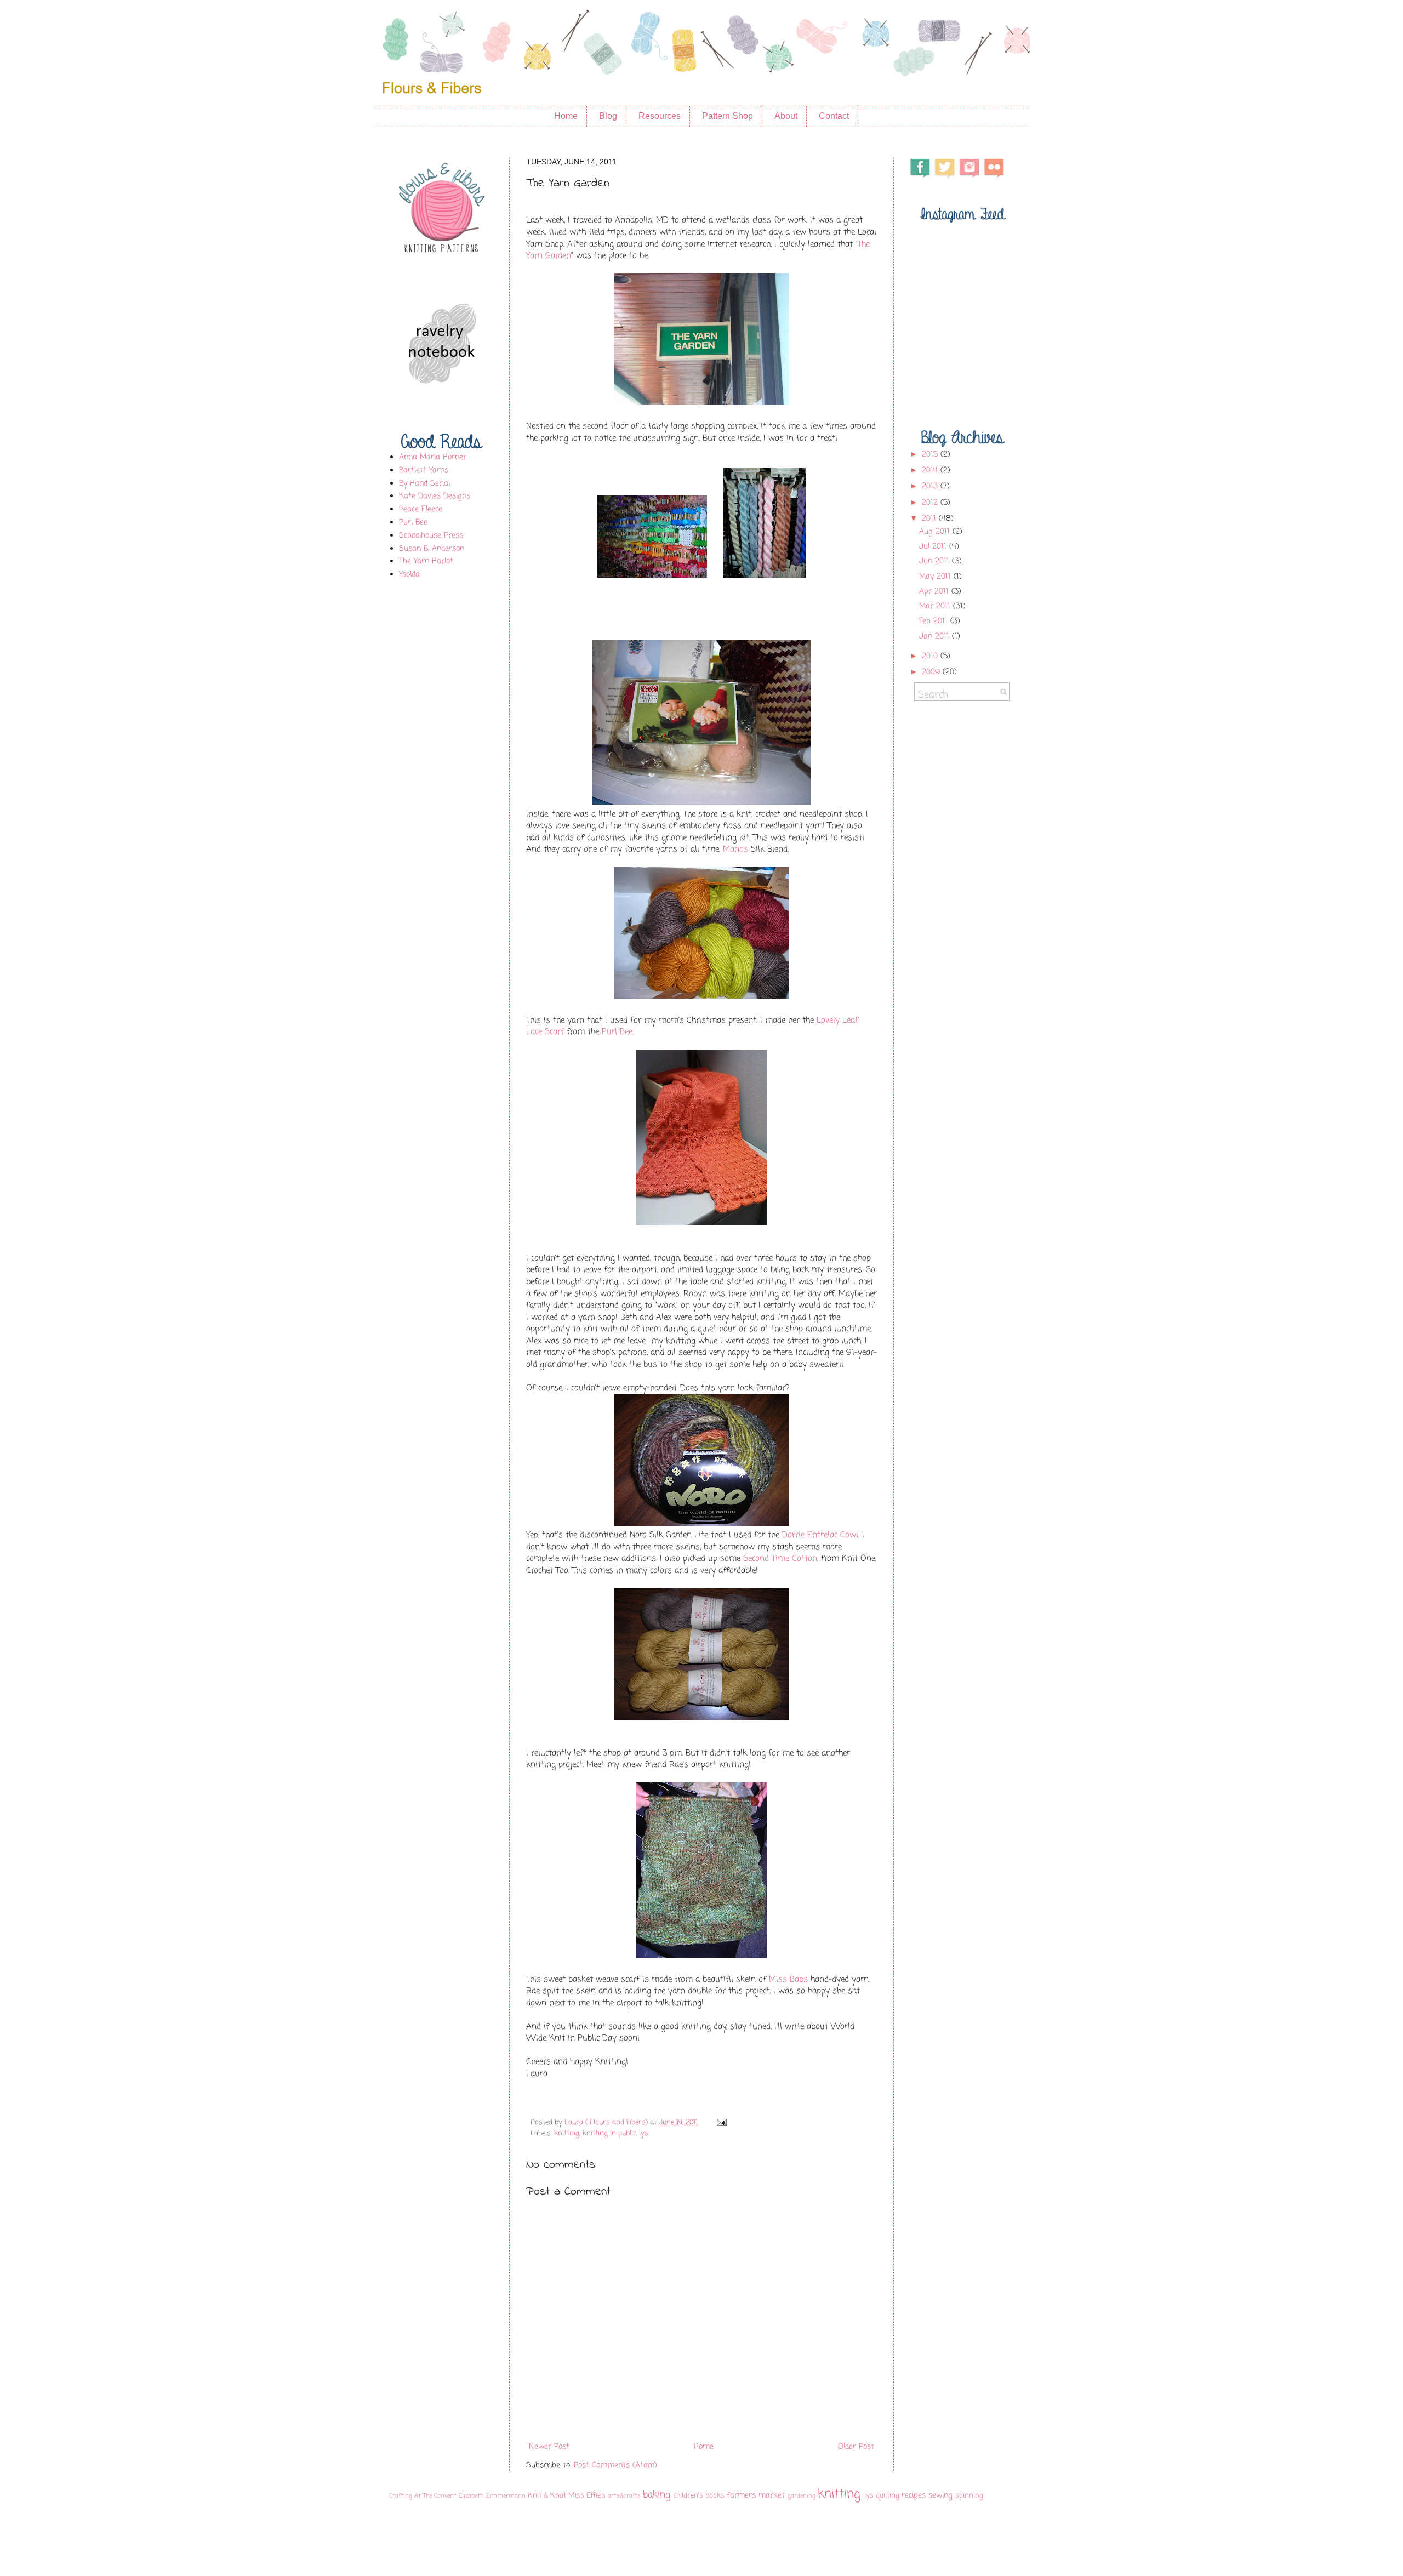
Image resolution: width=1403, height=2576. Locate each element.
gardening (802, 2496)
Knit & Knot (547, 2496)
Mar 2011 (936, 606)
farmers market (756, 2496)
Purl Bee (617, 1032)
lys (644, 2133)
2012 (931, 503)
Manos (735, 849)
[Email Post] (720, 2122)
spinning (969, 2496)
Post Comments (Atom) (615, 2466)
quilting (888, 2496)
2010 (931, 656)
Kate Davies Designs (435, 496)
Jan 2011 (936, 637)
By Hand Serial (424, 484)
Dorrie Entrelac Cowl (820, 1535)
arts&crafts (624, 2496)
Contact (834, 116)
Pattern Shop (728, 116)
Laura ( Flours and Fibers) (607, 2122)
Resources (660, 116)
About (786, 116)
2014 (931, 471)
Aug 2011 (936, 532)
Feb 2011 (935, 621)
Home (566, 116)
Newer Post (549, 2447)
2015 (931, 455)
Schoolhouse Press (431, 536)
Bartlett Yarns (424, 471)
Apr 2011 (935, 592)
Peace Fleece (421, 509)
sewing (940, 2496)
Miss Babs (788, 1979)
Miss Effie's (587, 2496)
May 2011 (936, 577)
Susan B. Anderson (432, 549)
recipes (914, 2496)
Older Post (856, 2447)
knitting (567, 2133)
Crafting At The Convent (423, 2496)
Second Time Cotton (780, 1558)
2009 (932, 672)
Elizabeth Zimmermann (492, 2496)
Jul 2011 (934, 547)
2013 (931, 486)
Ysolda (409, 575)
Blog (608, 116)
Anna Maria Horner (433, 457)
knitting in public (609, 2133)
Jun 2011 (936, 562)
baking (657, 2495)
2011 (930, 519)
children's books (699, 2496)
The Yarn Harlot (426, 562)
